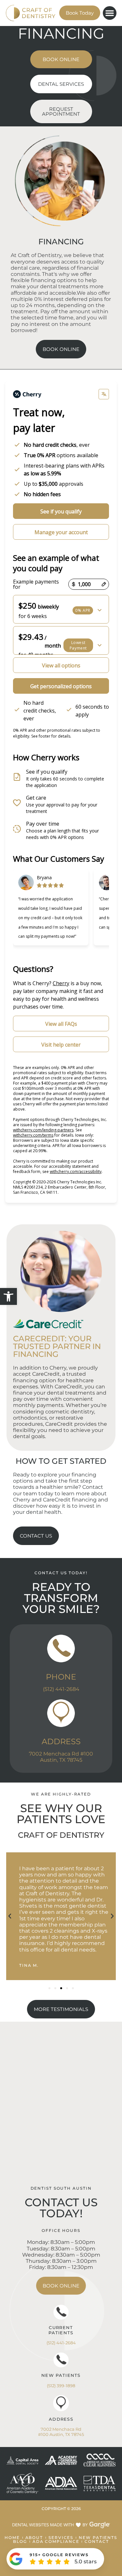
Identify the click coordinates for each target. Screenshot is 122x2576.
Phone (61, 1677)
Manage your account (61, 532)
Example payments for (36, 584)
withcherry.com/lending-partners (43, 1130)
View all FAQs (61, 1024)
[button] (8, 1296)
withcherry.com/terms (33, 1135)
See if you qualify (61, 511)
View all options (61, 665)
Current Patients (61, 2330)
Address (61, 1741)
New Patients (61, 2375)
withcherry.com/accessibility (76, 1172)
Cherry (61, 983)
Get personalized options (61, 686)
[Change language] (104, 394)
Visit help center (61, 1045)
